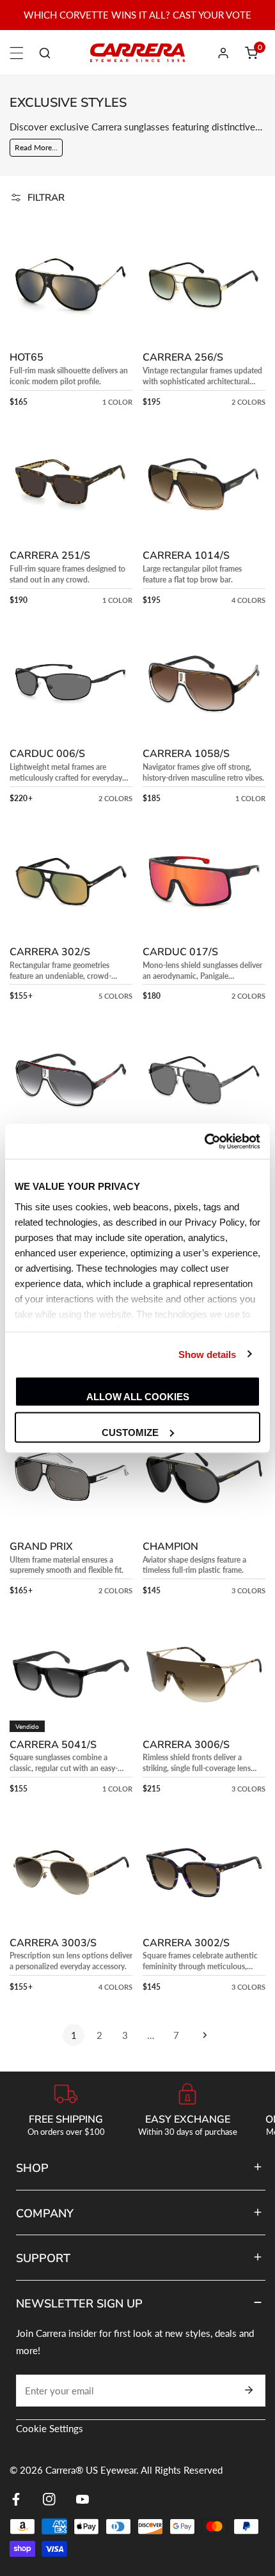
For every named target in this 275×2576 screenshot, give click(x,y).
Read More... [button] (36, 147)
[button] (251, 53)
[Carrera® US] (137, 53)
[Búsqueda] (45, 53)
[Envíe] (249, 2390)
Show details (207, 1354)
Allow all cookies (138, 1397)
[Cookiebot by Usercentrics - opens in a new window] (204, 1141)
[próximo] (201, 2035)
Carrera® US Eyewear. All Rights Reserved (134, 2470)
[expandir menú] (17, 53)
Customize (130, 1432)
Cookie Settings (50, 2428)
